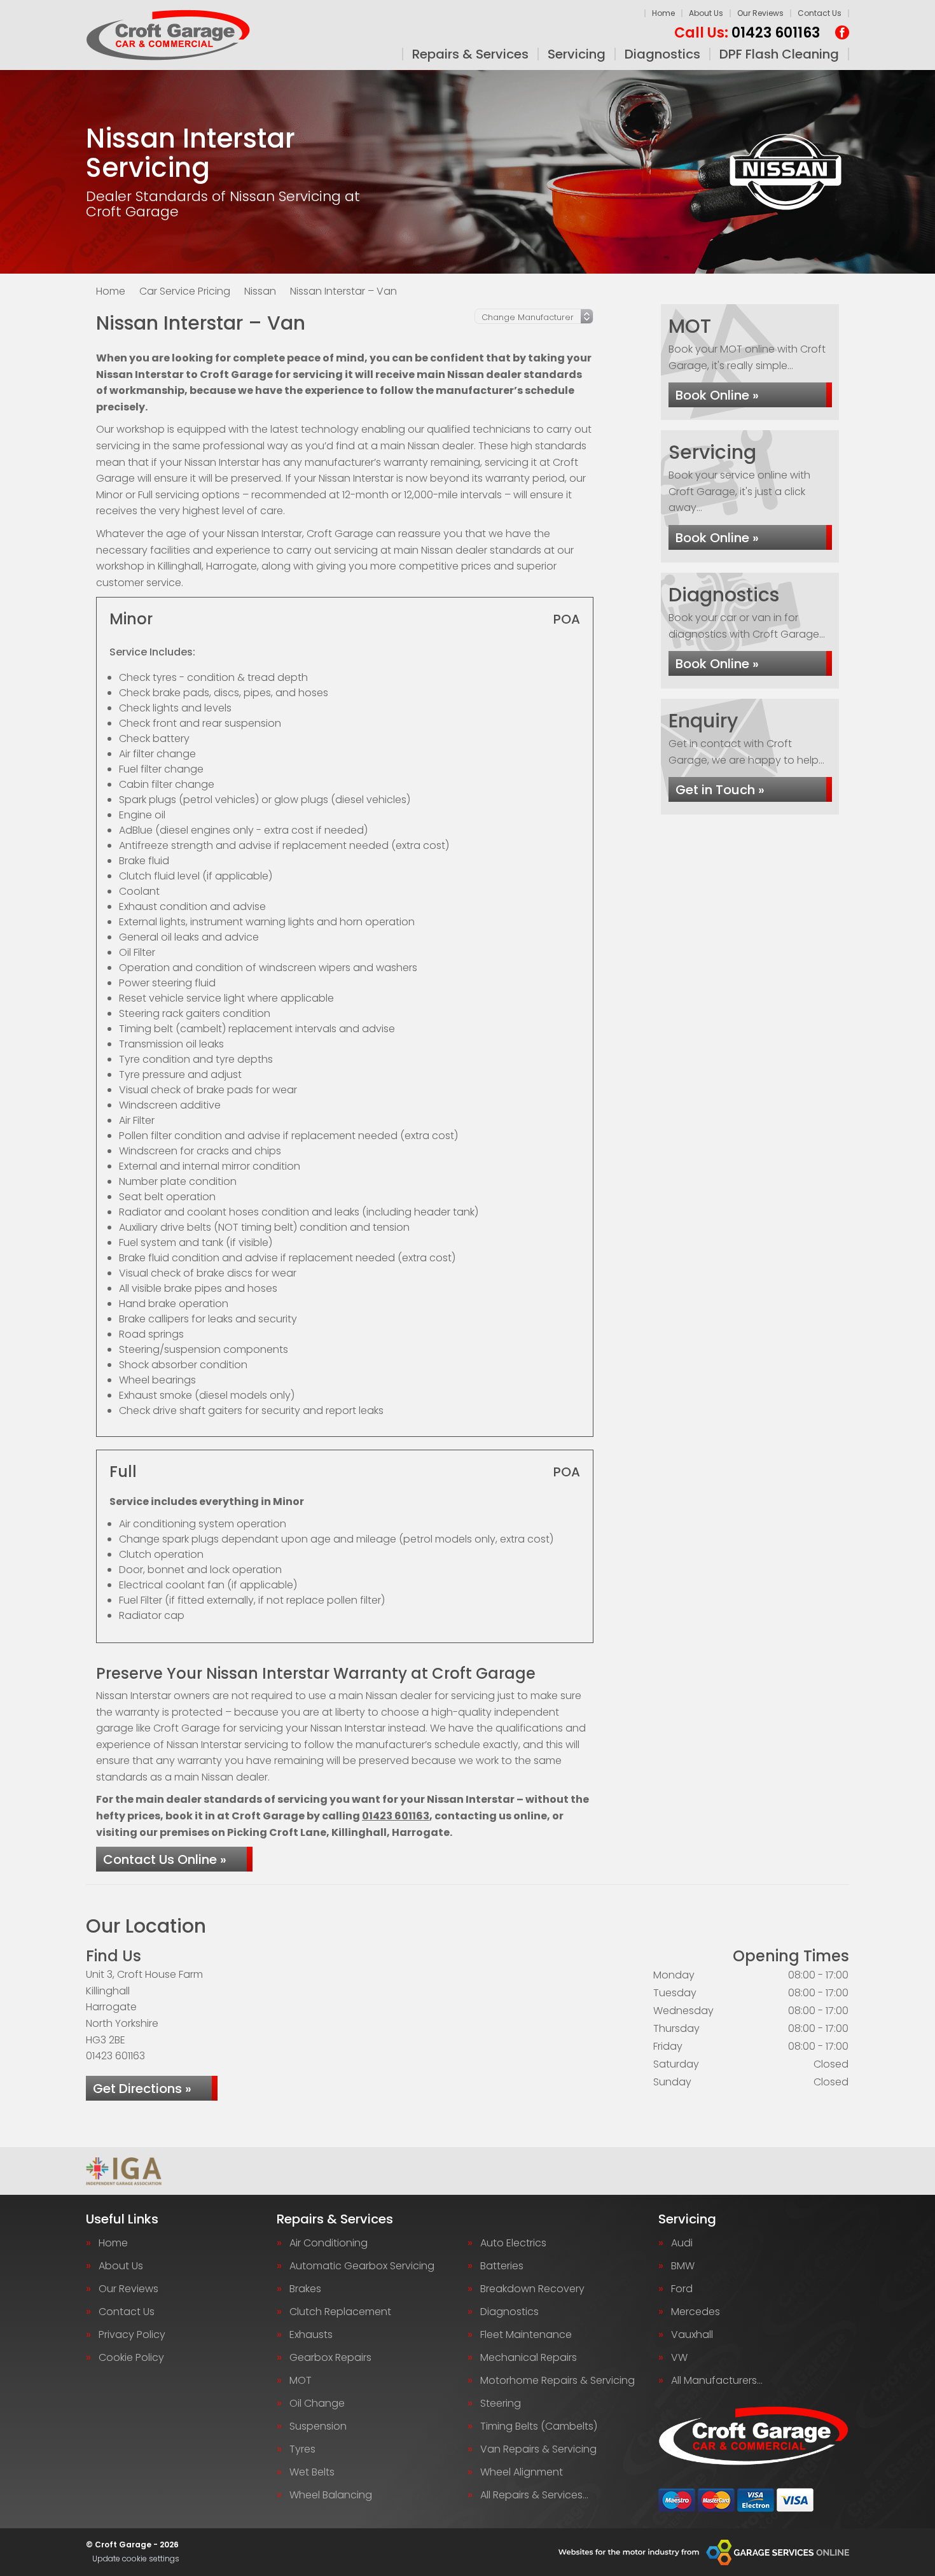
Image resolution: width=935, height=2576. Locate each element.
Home (663, 13)
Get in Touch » (720, 790)
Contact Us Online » (165, 1859)
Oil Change (317, 2404)
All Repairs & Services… (534, 2495)
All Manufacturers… (717, 2381)
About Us (706, 13)
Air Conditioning (329, 2243)
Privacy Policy (132, 2335)
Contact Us (820, 13)
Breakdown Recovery (532, 2289)
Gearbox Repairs (330, 2358)
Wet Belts (312, 2472)
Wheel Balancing (331, 2495)
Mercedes (696, 2312)
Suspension (318, 2426)
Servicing (577, 54)
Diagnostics (662, 54)
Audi (682, 2243)
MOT (301, 2381)
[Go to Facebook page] (842, 32)
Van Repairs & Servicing (538, 2449)
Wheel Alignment (522, 2472)
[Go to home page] (168, 35)
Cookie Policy (131, 2358)
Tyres (302, 2449)
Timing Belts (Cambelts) (539, 2426)
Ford (682, 2289)
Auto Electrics (513, 2243)
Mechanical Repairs (529, 2358)
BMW (683, 2266)
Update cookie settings (136, 2559)
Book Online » (717, 395)
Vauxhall (692, 2335)
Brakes (305, 2289)
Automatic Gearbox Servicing (362, 2266)
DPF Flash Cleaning (779, 54)
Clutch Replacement (340, 2312)
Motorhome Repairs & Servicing (558, 2381)
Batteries (502, 2266)
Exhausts (311, 2335)
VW (679, 2358)
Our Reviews (760, 13)
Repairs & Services (470, 54)
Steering (501, 2404)
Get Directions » (142, 2089)
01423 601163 (747, 33)
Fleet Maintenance (526, 2335)
